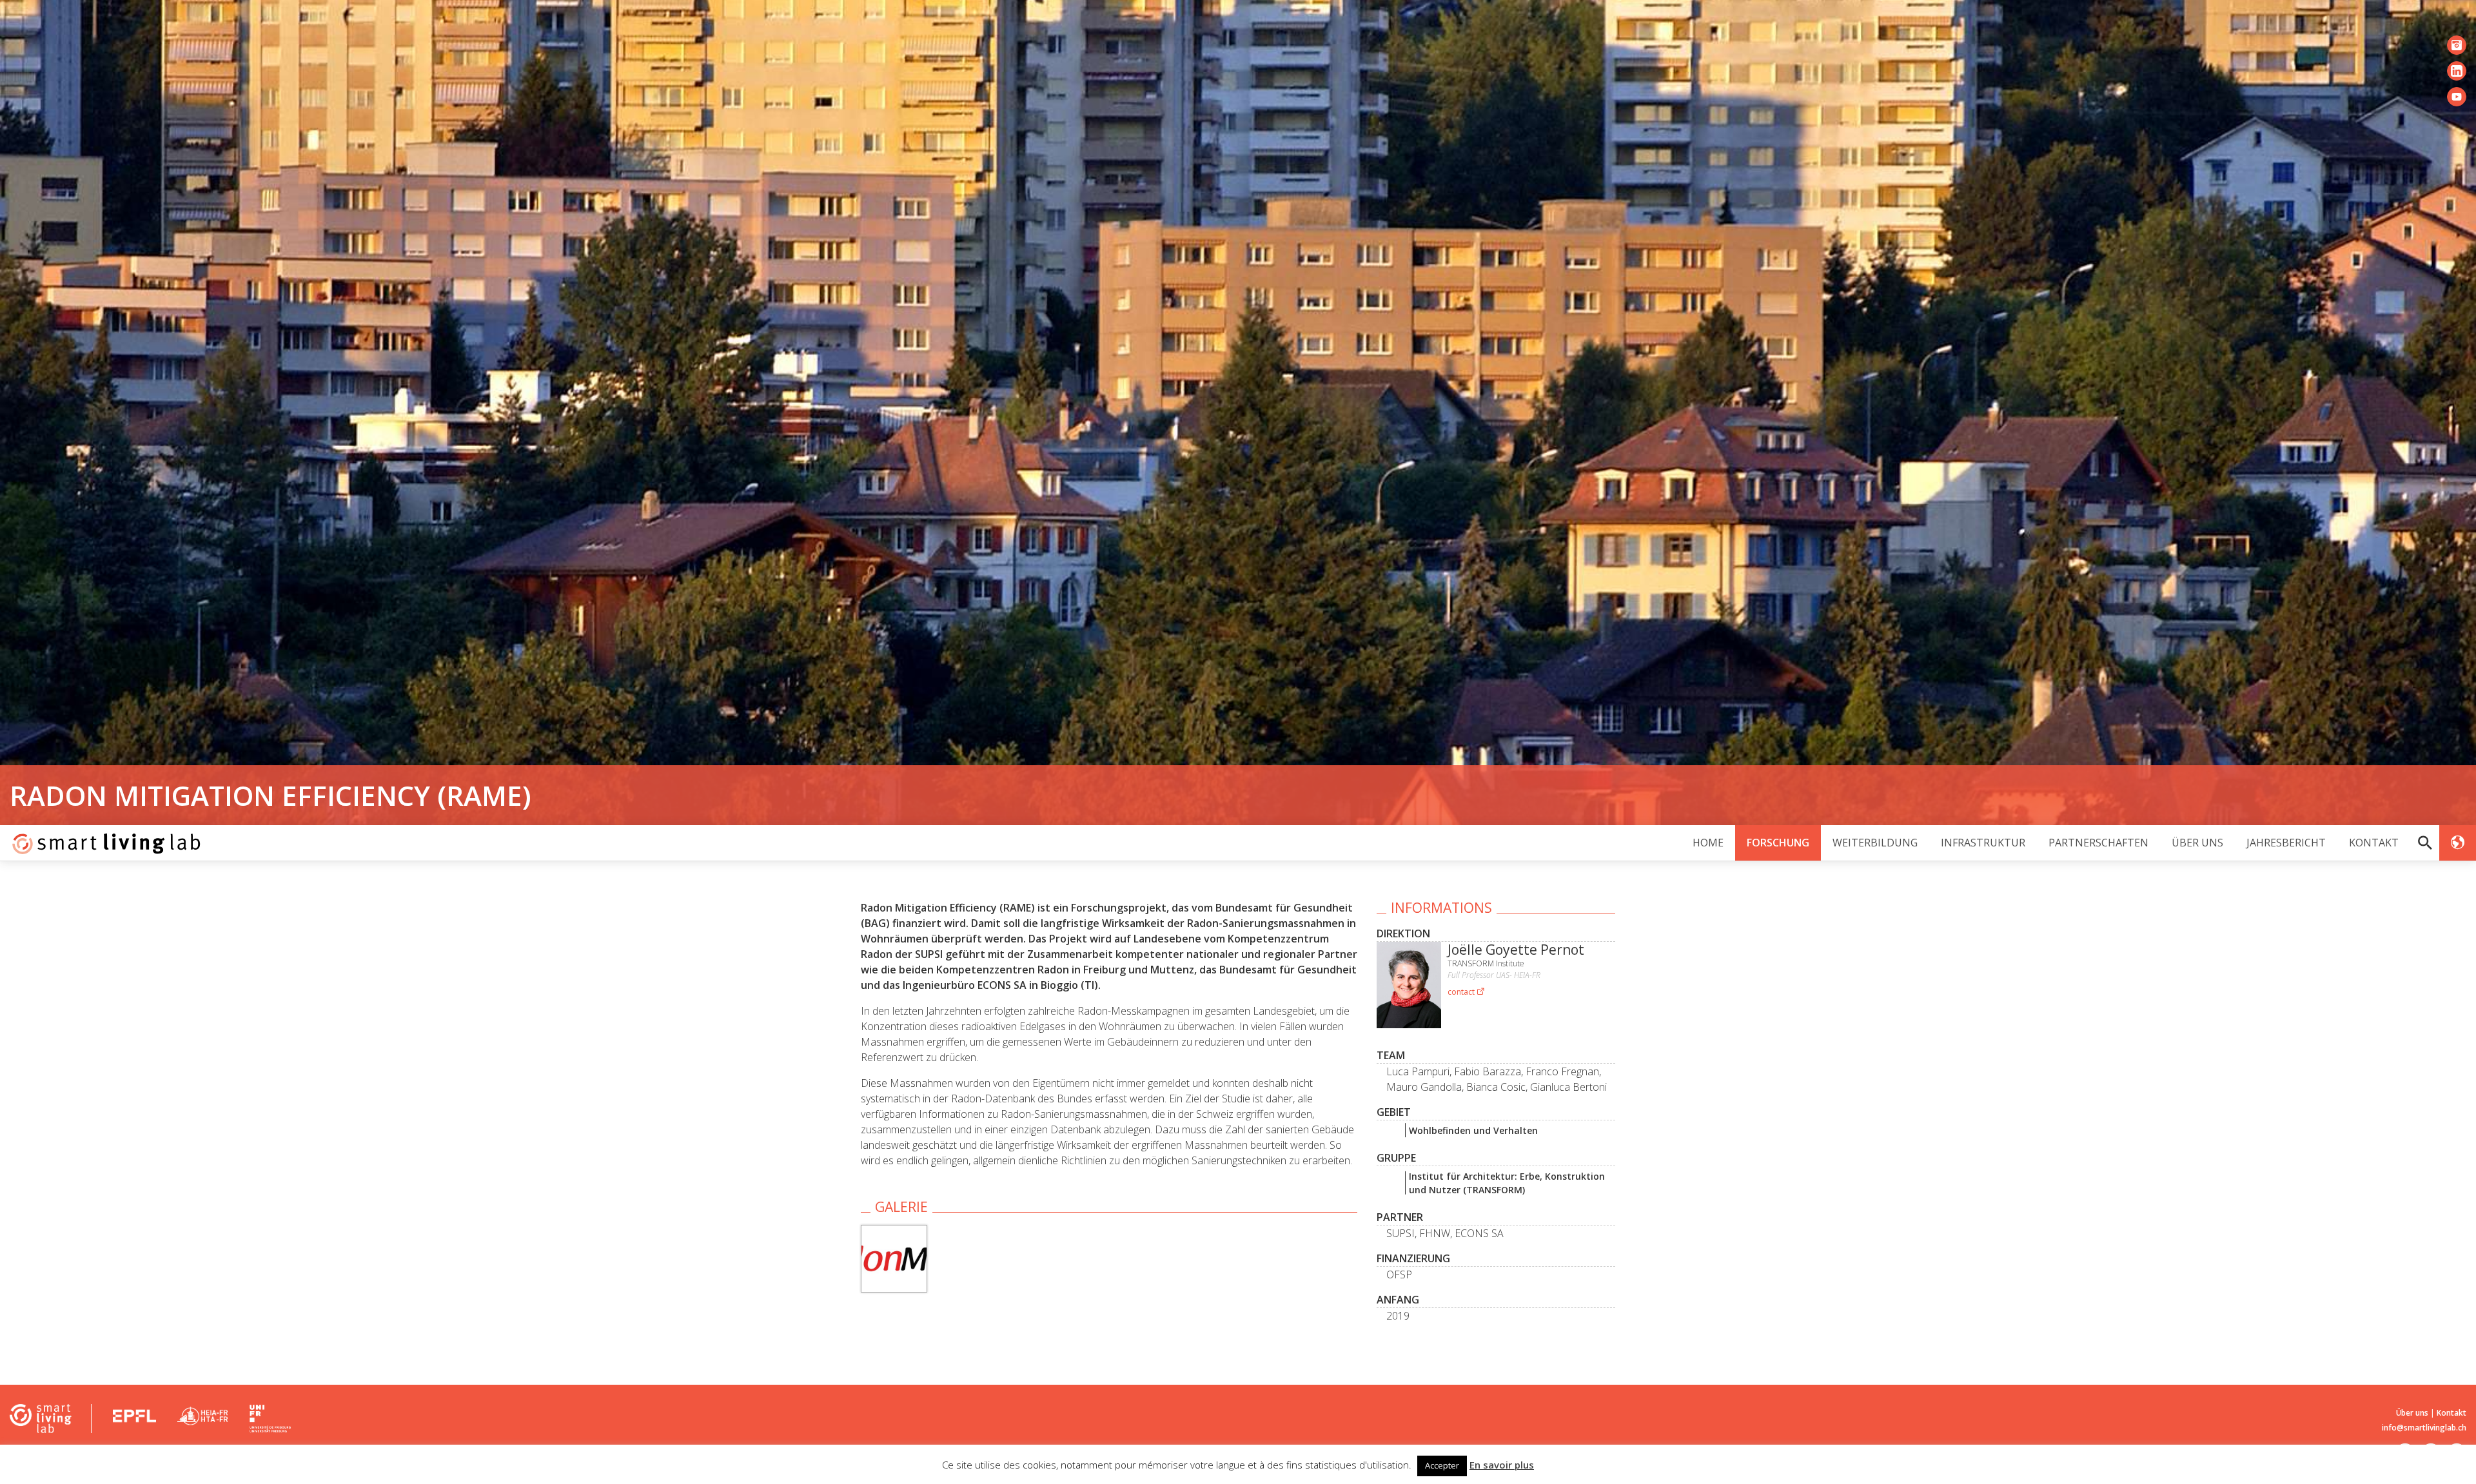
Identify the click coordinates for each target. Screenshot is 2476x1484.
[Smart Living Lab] (102, 843)
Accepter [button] (1442, 1465)
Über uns (2197, 843)
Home (1708, 843)
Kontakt (2374, 843)
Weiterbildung (1875, 843)
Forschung (1778, 843)
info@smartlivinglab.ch (2424, 1428)
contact (1462, 992)
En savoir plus (1502, 1465)
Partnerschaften (2098, 843)
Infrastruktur (1983, 843)
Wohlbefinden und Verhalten (1473, 1130)
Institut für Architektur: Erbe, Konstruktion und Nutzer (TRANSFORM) (1507, 1183)
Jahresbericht (2286, 843)
